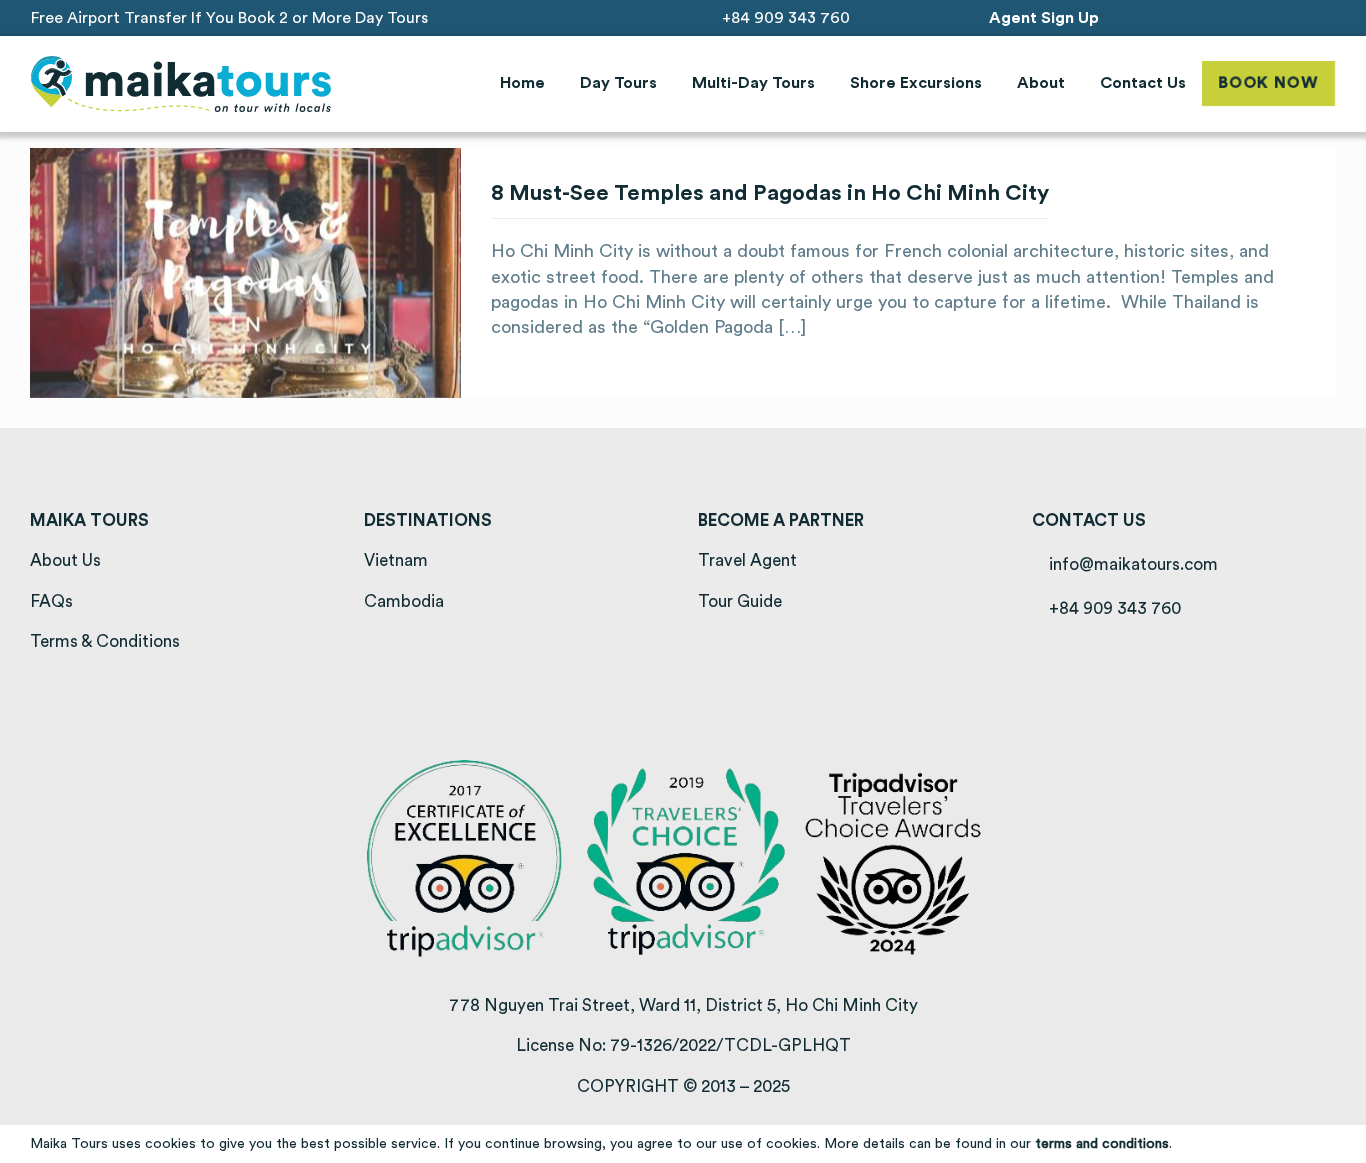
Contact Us (1143, 83)
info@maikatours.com (1131, 564)
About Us (65, 560)
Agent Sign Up (1044, 18)
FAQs (51, 601)
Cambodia (404, 601)
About (1041, 83)
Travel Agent (747, 560)
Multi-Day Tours (753, 83)
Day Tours (618, 83)
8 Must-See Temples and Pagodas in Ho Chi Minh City (770, 193)
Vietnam (396, 560)
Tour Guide (740, 601)
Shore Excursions (916, 83)
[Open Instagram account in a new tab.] (1272, 17)
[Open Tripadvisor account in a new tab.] (1328, 17)
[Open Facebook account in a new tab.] (1244, 17)
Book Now (1268, 83)
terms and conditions (1102, 1144)
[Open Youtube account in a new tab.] (1300, 17)
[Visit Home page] (181, 84)
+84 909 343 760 (784, 18)
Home (522, 83)
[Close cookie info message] (1339, 1143)
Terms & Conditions (105, 641)
